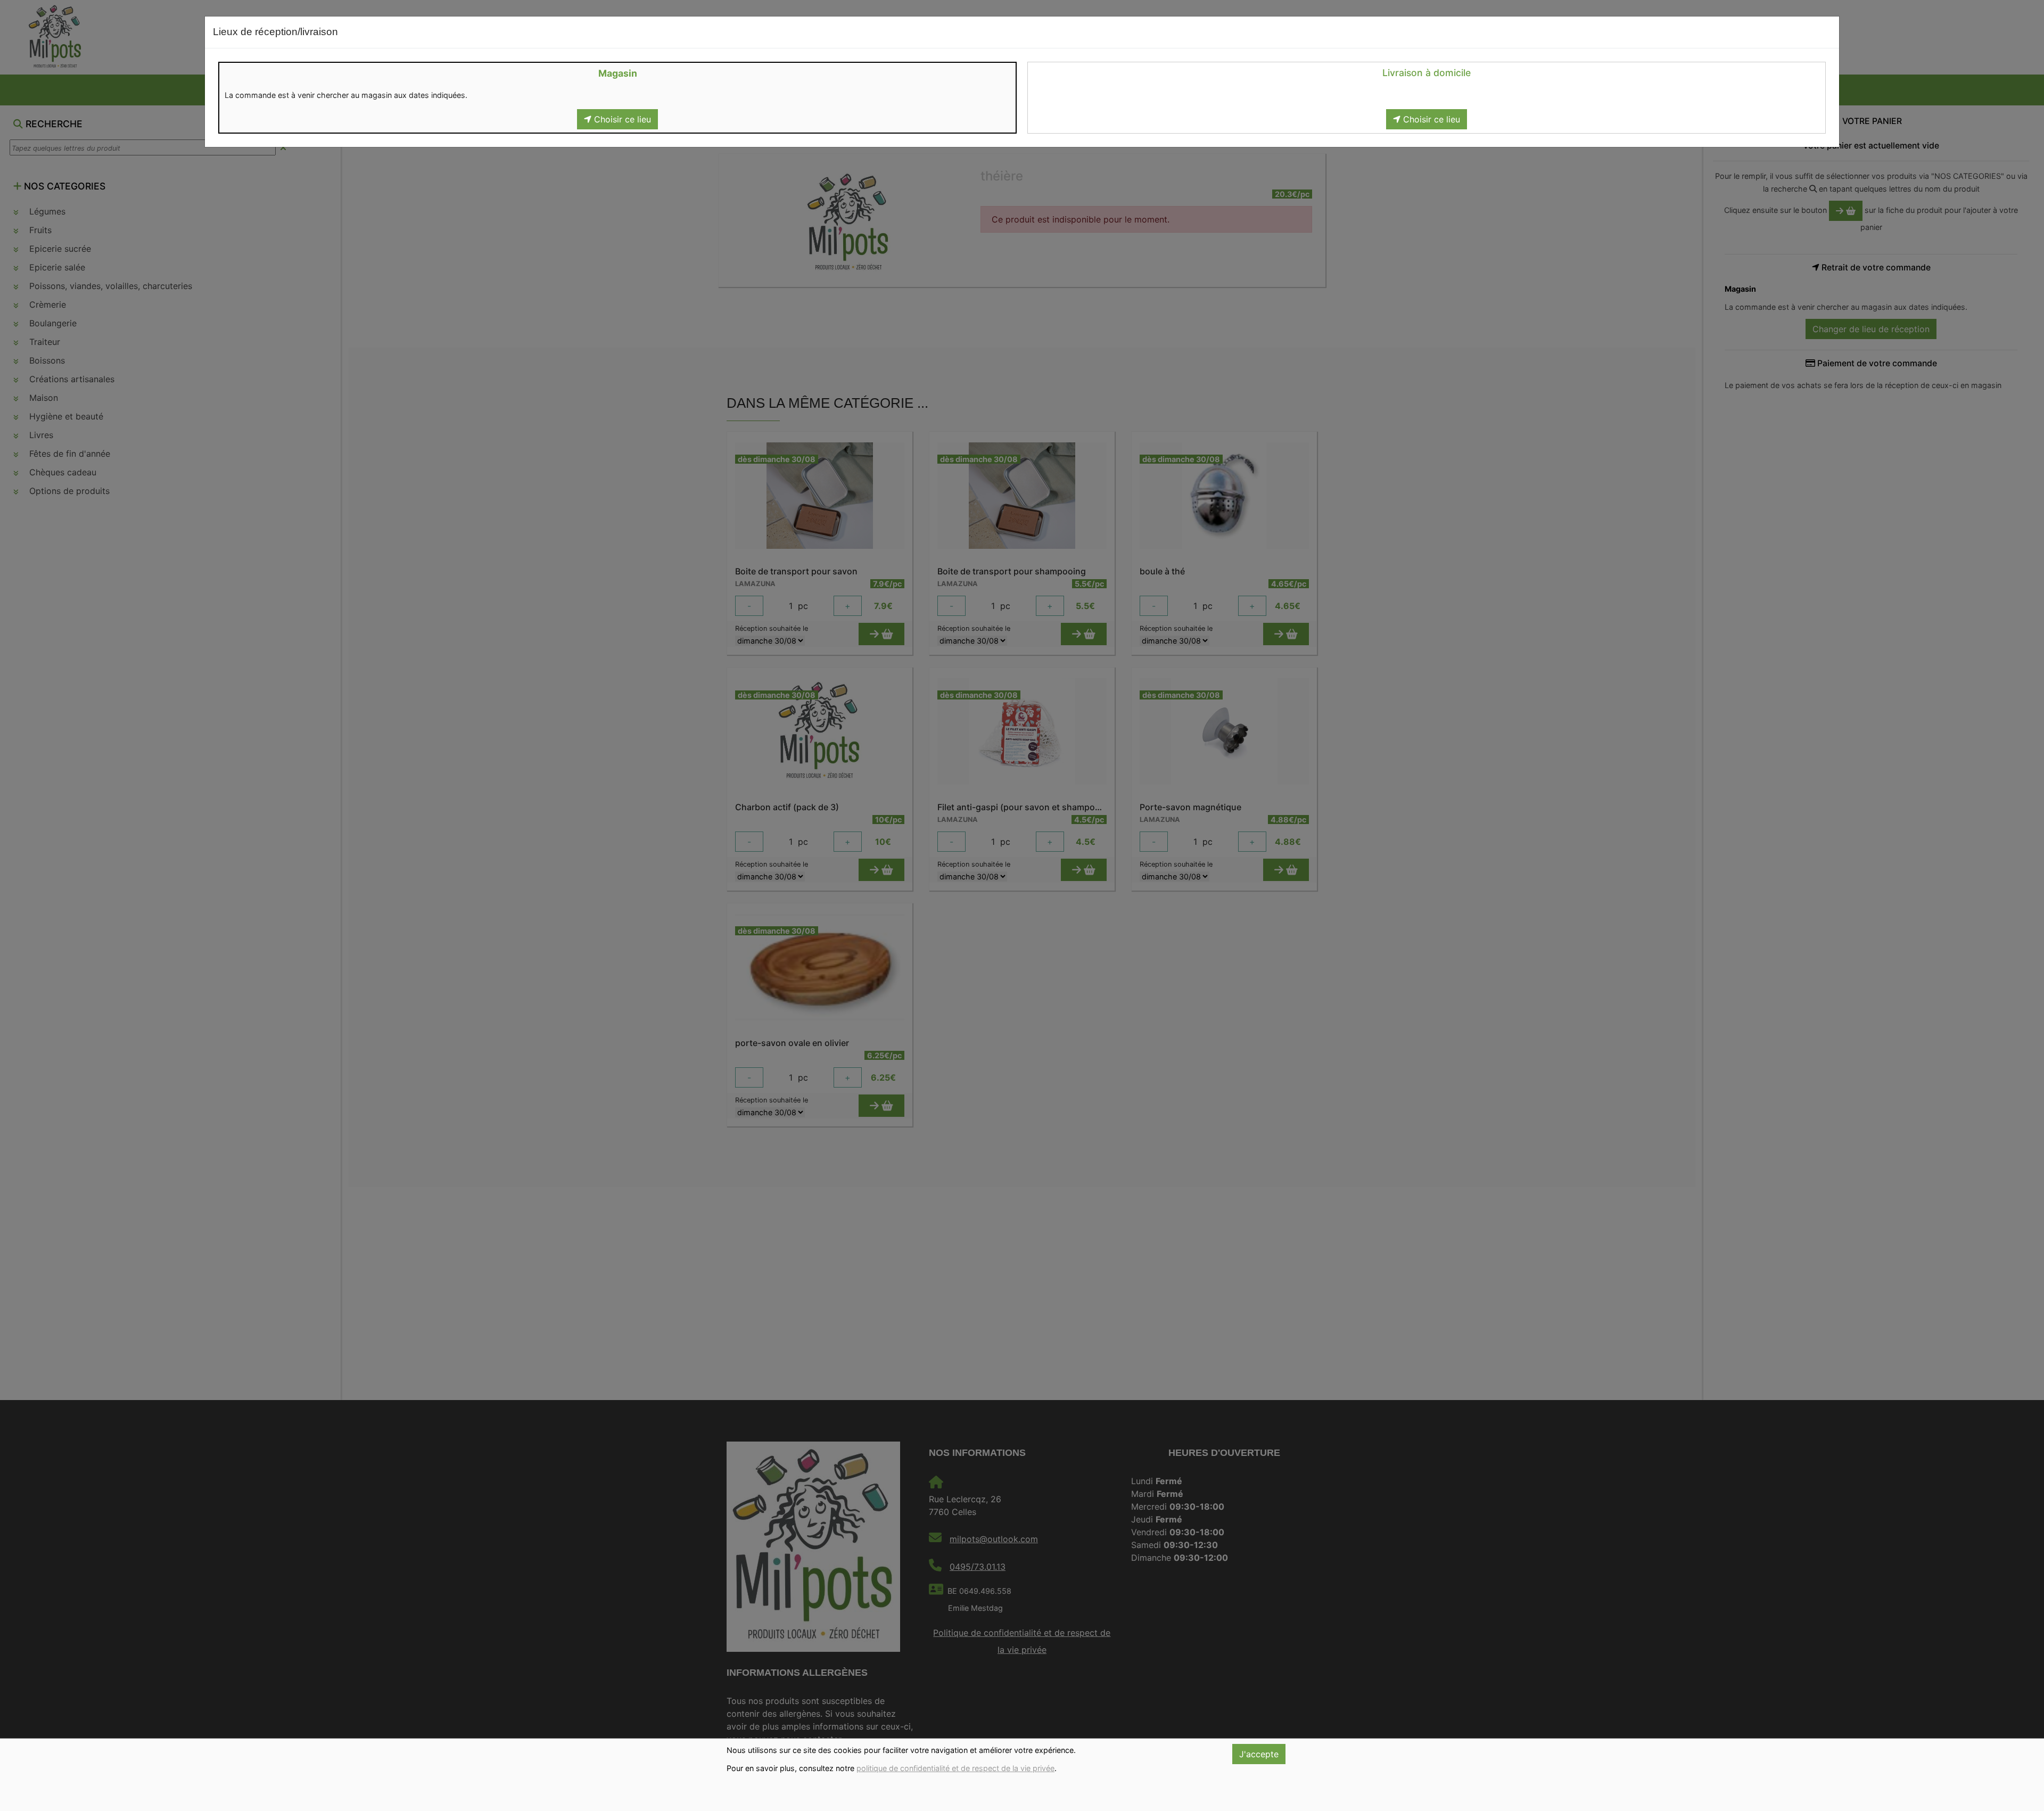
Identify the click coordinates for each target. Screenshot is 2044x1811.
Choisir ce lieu (621, 119)
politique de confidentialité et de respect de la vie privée (955, 1768)
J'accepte (1259, 1754)
